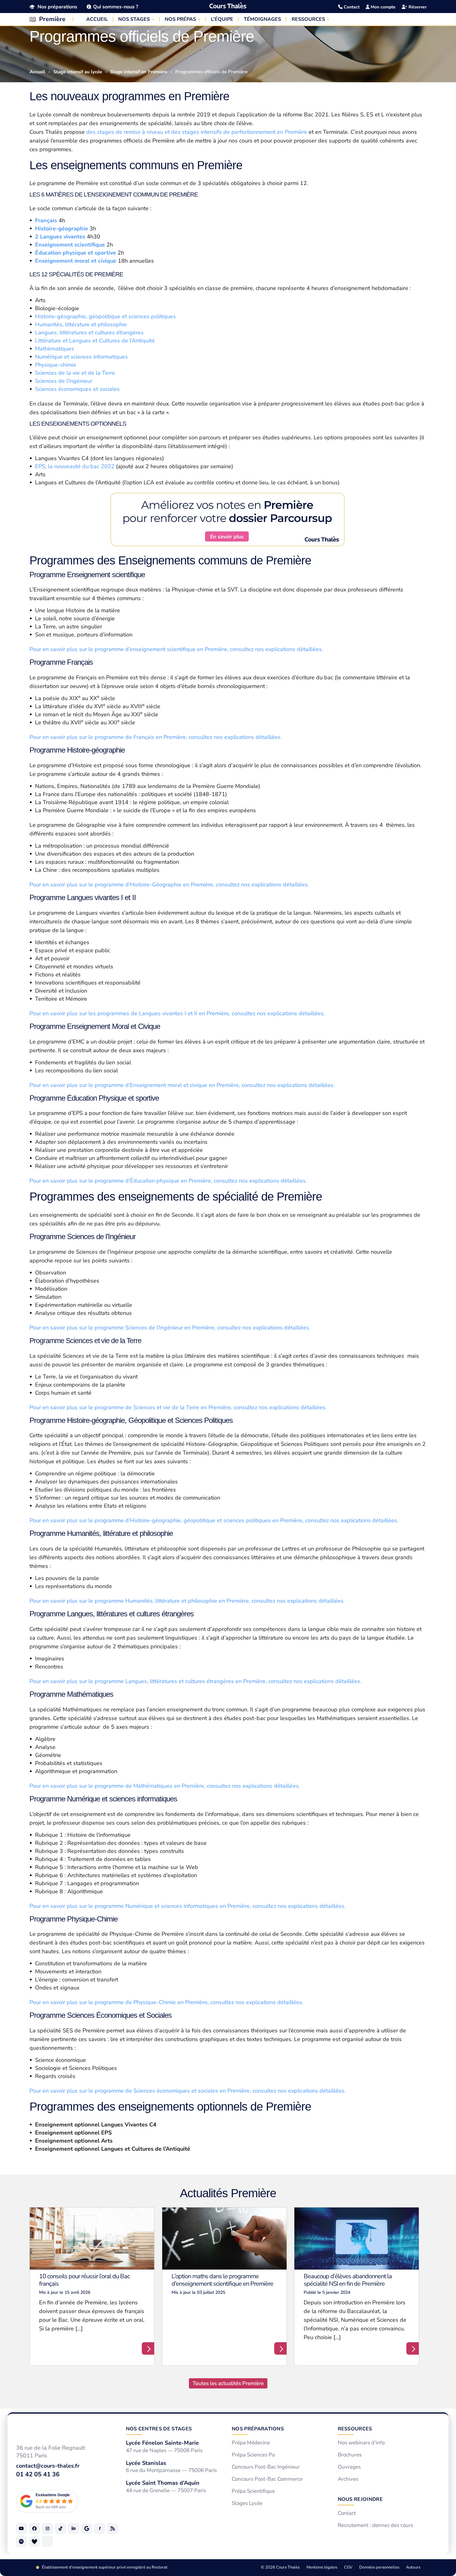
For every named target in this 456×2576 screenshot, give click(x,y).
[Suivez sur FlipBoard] (100, 2528)
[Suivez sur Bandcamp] (34, 2541)
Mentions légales (322, 2567)
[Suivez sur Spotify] (21, 2541)
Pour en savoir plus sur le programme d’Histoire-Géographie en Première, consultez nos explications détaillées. (170, 885)
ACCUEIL (97, 19)
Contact (351, 7)
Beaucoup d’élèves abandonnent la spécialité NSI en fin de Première (348, 2280)
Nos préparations (57, 7)
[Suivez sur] (47, 2541)
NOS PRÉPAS (180, 19)
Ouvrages (349, 2467)
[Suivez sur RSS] (113, 2528)
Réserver (417, 7)
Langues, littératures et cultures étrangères (89, 333)
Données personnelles (379, 2567)
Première (52, 19)
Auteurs (413, 2567)
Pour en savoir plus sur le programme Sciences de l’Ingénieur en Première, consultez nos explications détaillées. (171, 1328)
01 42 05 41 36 (38, 2474)
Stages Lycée (247, 2503)
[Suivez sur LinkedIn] (74, 2528)
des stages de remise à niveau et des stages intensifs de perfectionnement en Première (197, 132)
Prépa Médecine (251, 2443)
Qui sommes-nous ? (116, 7)
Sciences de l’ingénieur (64, 381)
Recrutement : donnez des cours (376, 2525)
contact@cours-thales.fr (48, 2466)
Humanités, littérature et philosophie (81, 324)
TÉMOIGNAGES (262, 19)
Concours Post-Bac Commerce (267, 2479)
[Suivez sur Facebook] (34, 2528)
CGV (348, 2567)
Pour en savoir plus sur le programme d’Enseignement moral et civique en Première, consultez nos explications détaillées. (183, 1085)
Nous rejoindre (360, 2499)
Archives (348, 2479)
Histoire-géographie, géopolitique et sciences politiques (105, 316)
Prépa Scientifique (253, 2491)
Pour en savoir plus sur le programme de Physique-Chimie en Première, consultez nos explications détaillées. (167, 2002)
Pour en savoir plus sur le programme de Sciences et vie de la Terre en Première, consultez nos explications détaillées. (178, 1407)
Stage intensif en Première (139, 72)
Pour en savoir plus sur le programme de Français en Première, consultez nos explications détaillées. (156, 737)
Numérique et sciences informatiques (81, 357)
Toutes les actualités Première (228, 2383)
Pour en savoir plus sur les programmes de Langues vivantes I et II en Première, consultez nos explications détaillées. (178, 1013)
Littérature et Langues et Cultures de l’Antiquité (95, 341)
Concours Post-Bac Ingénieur (266, 2467)
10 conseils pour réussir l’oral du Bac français (84, 2280)
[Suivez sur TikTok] (60, 2528)
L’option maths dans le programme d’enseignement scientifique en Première (222, 2280)
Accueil (37, 72)
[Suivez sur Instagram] (47, 2528)
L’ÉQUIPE (222, 19)
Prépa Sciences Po (253, 2455)
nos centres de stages (159, 2429)
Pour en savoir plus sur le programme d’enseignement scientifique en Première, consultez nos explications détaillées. (177, 649)
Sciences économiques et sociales (77, 389)
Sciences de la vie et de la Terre (75, 373)
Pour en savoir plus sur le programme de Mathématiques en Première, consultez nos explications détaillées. (165, 1786)
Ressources (355, 2429)
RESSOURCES (308, 19)
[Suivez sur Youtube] (21, 2528)
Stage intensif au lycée (78, 72)
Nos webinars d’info (361, 2443)
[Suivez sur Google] (87, 2528)
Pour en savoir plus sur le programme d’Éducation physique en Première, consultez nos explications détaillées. (169, 1181)
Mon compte (382, 7)
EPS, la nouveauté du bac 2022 (75, 466)
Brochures (350, 2455)
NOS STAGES (134, 19)
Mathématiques (55, 349)
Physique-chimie (56, 365)
